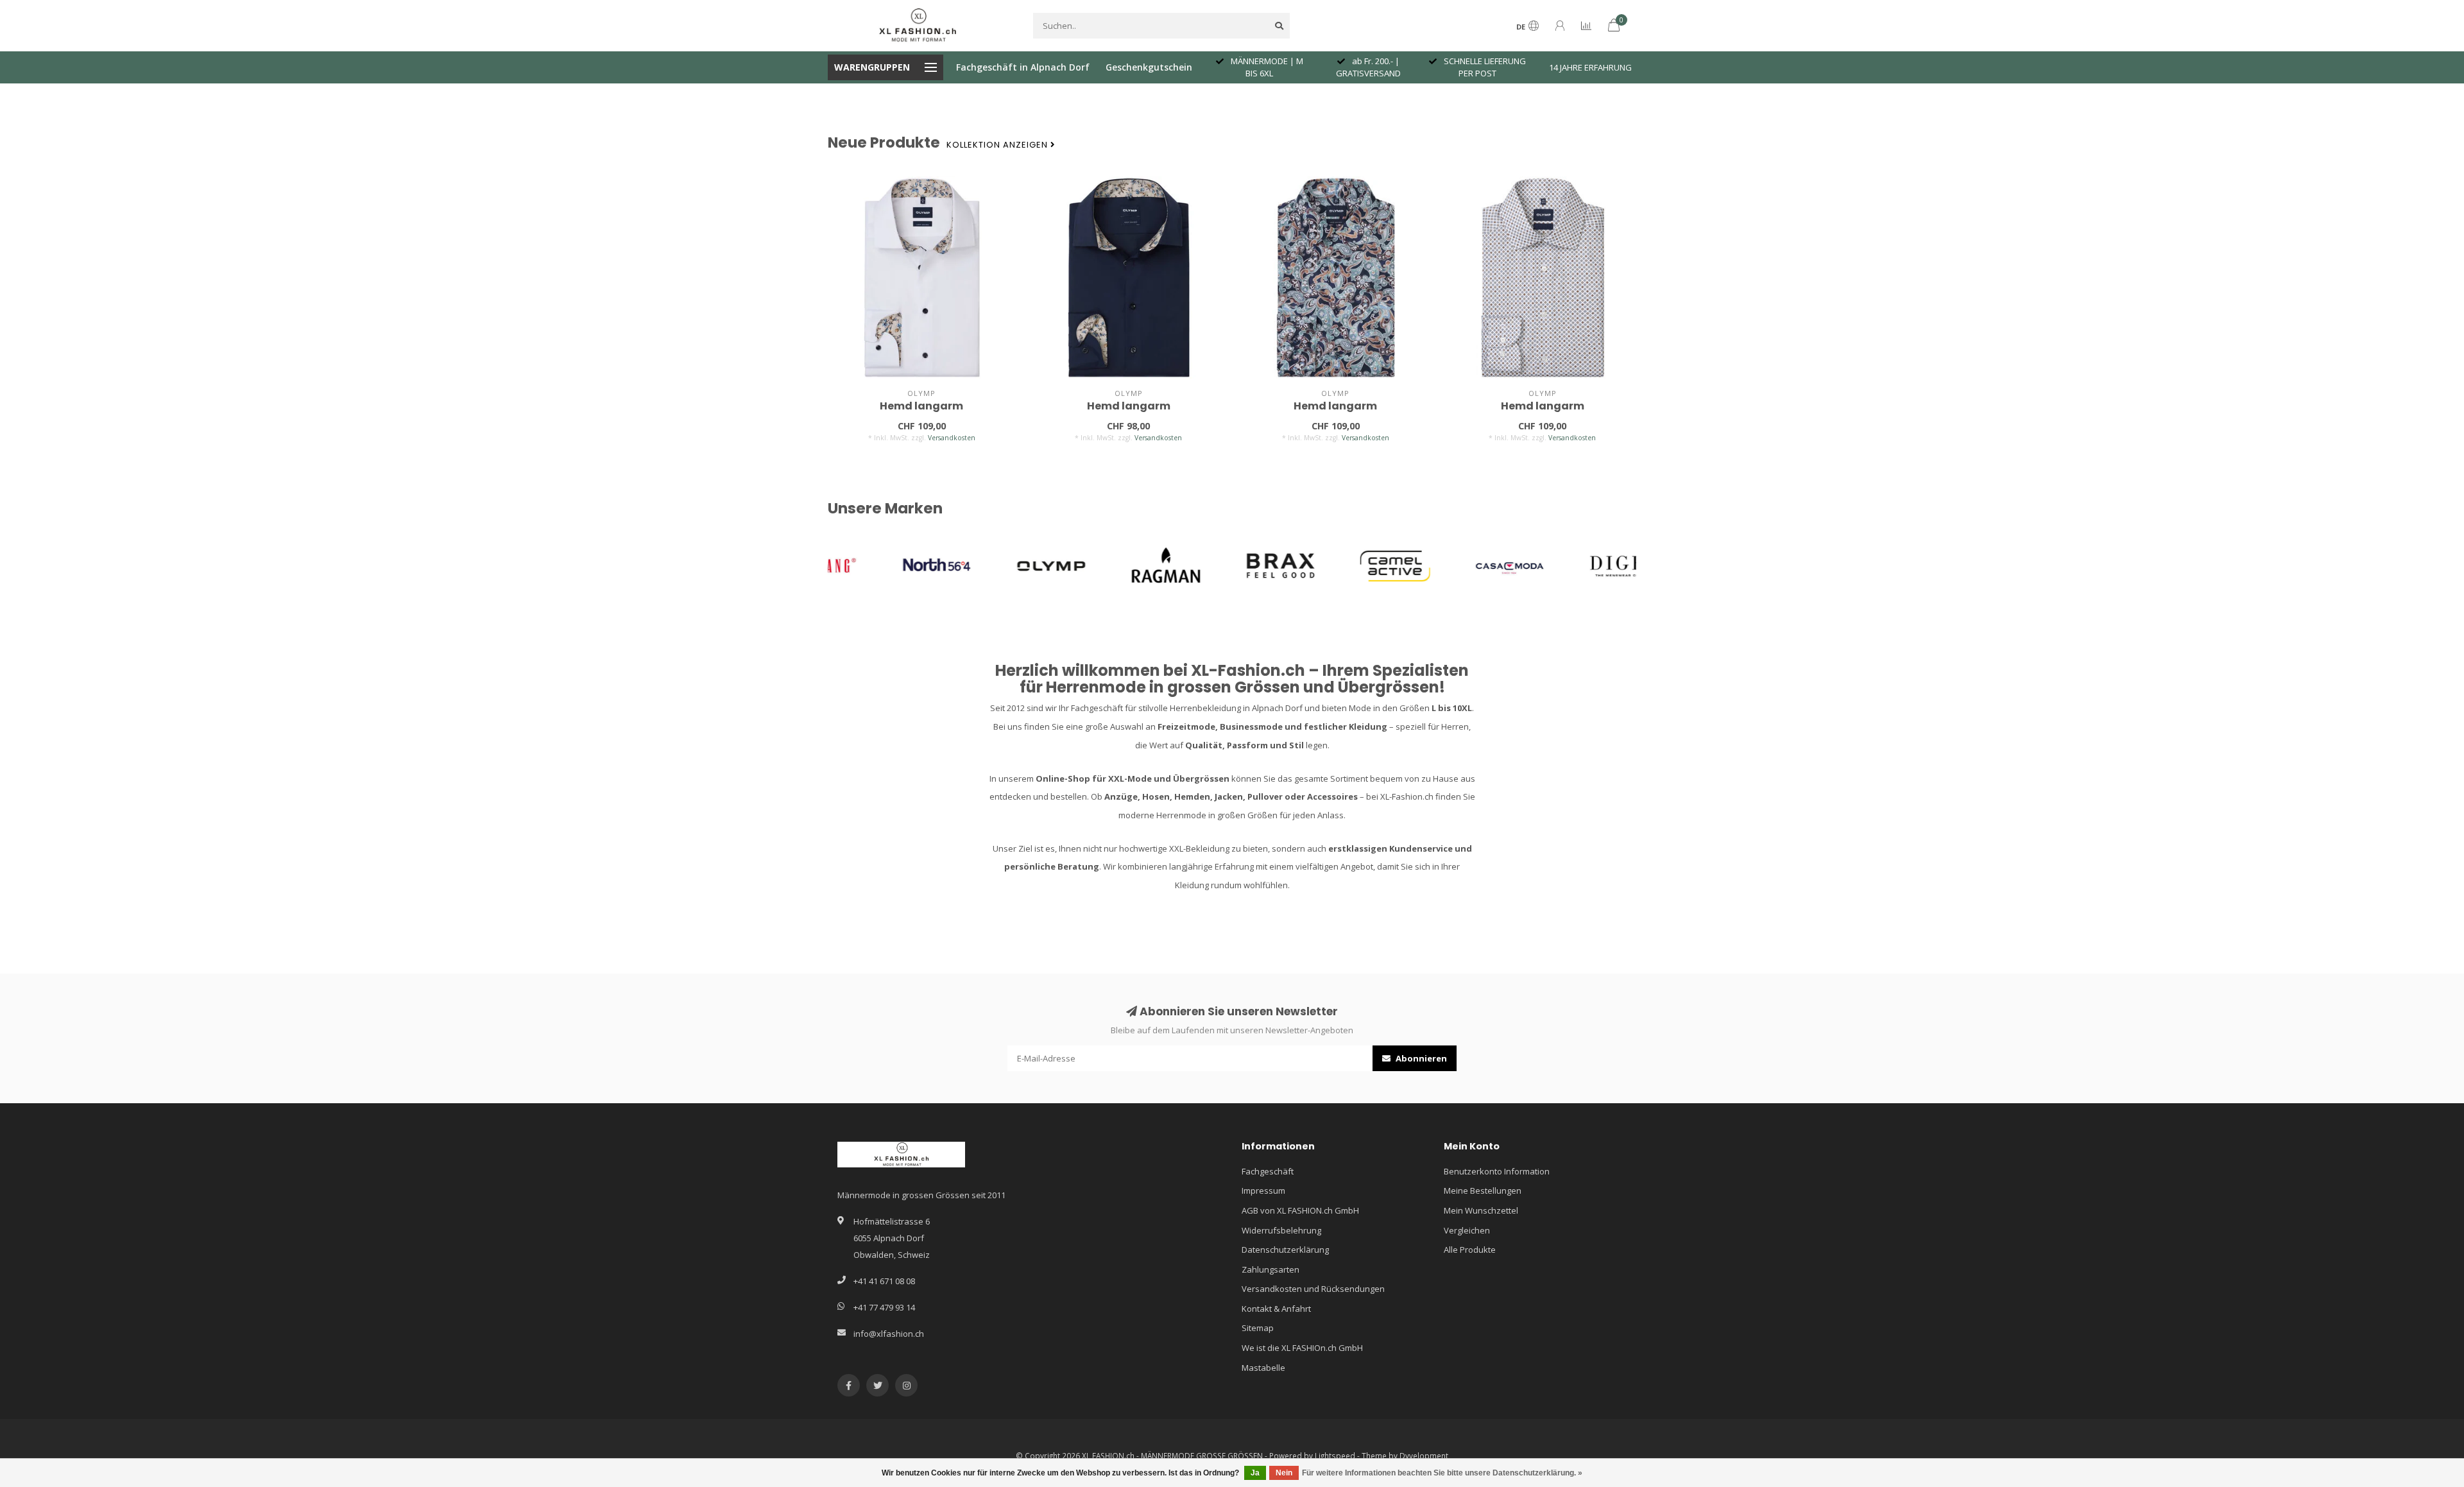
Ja (1255, 1473)
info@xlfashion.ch (889, 1334)
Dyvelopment (1424, 1456)
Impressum (1263, 1190)
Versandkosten (952, 438)
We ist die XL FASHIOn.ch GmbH (1302, 1348)
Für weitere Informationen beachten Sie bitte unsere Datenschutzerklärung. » (1442, 1473)
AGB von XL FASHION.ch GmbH (1300, 1210)
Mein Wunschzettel (1481, 1210)
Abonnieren (1420, 1058)
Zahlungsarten (1270, 1269)
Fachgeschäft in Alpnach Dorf (1023, 67)
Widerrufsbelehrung (1281, 1230)
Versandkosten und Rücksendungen (1313, 1289)
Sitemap (1258, 1328)
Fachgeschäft (1268, 1171)
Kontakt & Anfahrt (1276, 1309)
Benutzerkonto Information (1497, 1171)
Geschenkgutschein (1149, 67)
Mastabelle (1263, 1368)
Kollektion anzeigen (998, 145)
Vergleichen (1467, 1230)
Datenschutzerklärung (1285, 1250)
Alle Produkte (1470, 1250)
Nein (1284, 1473)
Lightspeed (1335, 1456)
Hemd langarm (921, 406)
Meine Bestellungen (1483, 1190)
